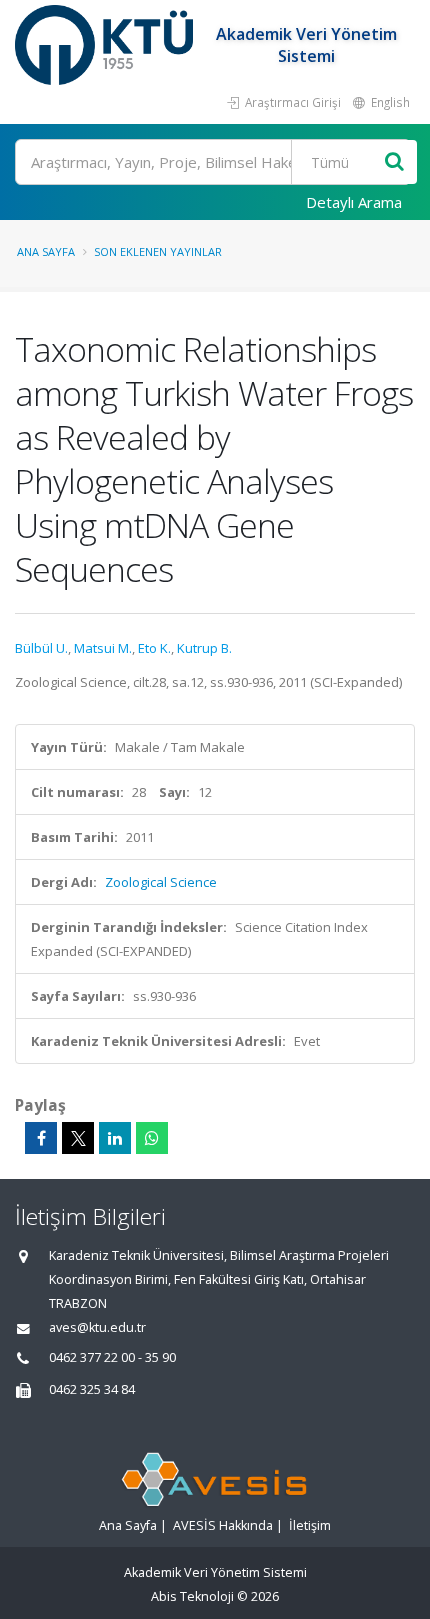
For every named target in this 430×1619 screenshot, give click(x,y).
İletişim (310, 1525)
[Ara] (394, 162)
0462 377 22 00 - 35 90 (112, 1357)
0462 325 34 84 (92, 1389)
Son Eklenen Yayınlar (158, 251)
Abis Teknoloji (192, 1596)
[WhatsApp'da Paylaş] (152, 1138)
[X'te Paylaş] (78, 1138)
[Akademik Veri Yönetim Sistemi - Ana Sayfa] (106, 45)
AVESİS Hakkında (223, 1525)
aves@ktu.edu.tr (97, 1327)
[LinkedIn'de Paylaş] (115, 1138)
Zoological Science (161, 882)
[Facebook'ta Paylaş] (41, 1138)
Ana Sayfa (46, 251)
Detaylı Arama (354, 202)
